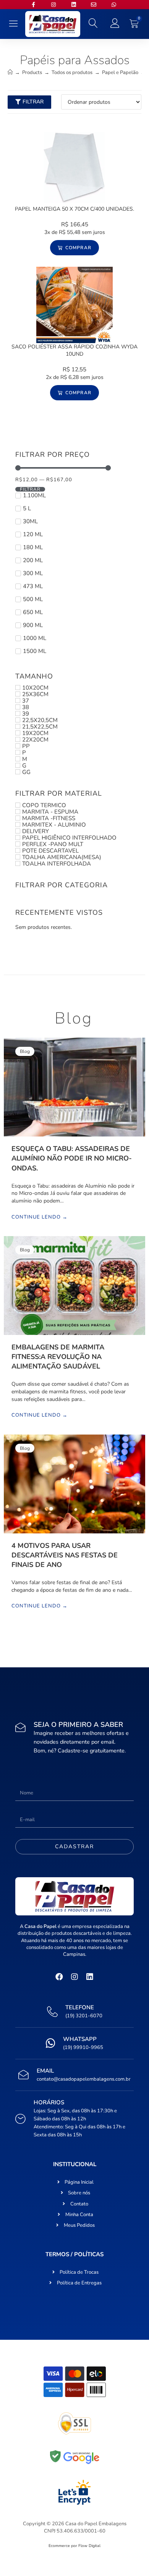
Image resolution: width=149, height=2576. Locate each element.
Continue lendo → (40, 1217)
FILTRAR (30, 489)
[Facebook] (59, 1977)
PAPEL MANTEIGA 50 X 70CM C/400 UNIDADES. (74, 209)
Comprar (78, 248)
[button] (14, 24)
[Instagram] (74, 1977)
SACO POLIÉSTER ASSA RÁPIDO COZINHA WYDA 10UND (74, 351)
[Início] (10, 73)
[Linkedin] (90, 1977)
